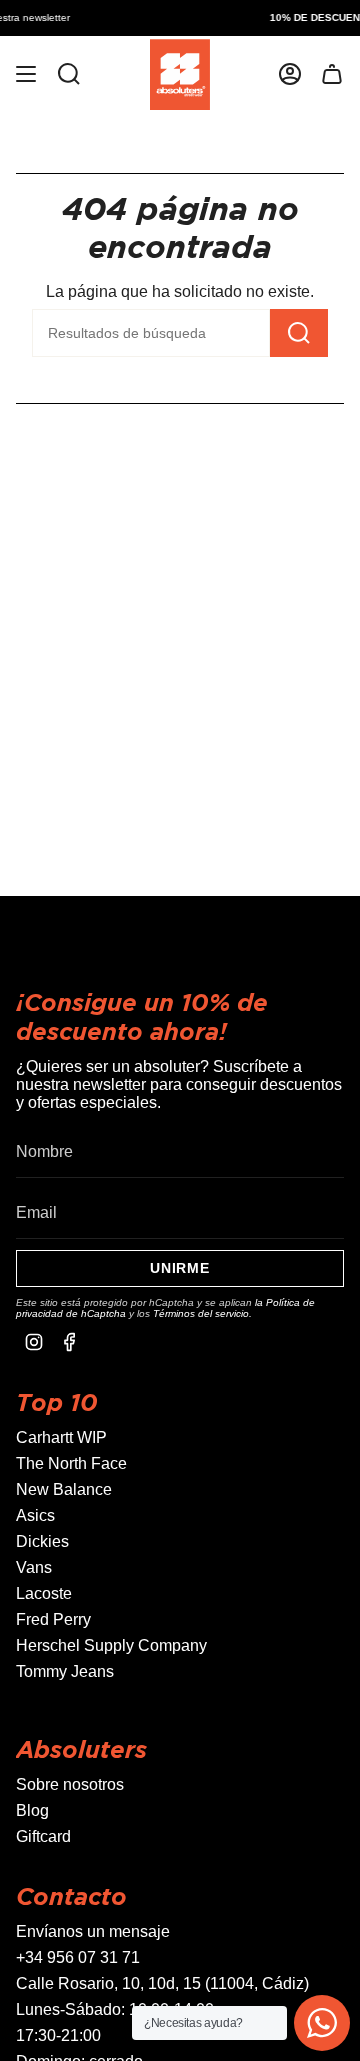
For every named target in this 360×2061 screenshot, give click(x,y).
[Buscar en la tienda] (69, 74)
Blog (32, 1810)
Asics (35, 1515)
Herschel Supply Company (111, 1645)
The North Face (71, 1463)
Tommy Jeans (65, 1671)
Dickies (42, 1541)
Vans (34, 1567)
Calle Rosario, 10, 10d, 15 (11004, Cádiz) (162, 1983)
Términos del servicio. (202, 1313)
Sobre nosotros (70, 1784)
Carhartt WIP (61, 1437)
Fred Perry (53, 1619)
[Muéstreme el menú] (26, 74)
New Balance (64, 1489)
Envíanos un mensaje (93, 1931)
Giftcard (43, 1836)
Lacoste (44, 1593)
